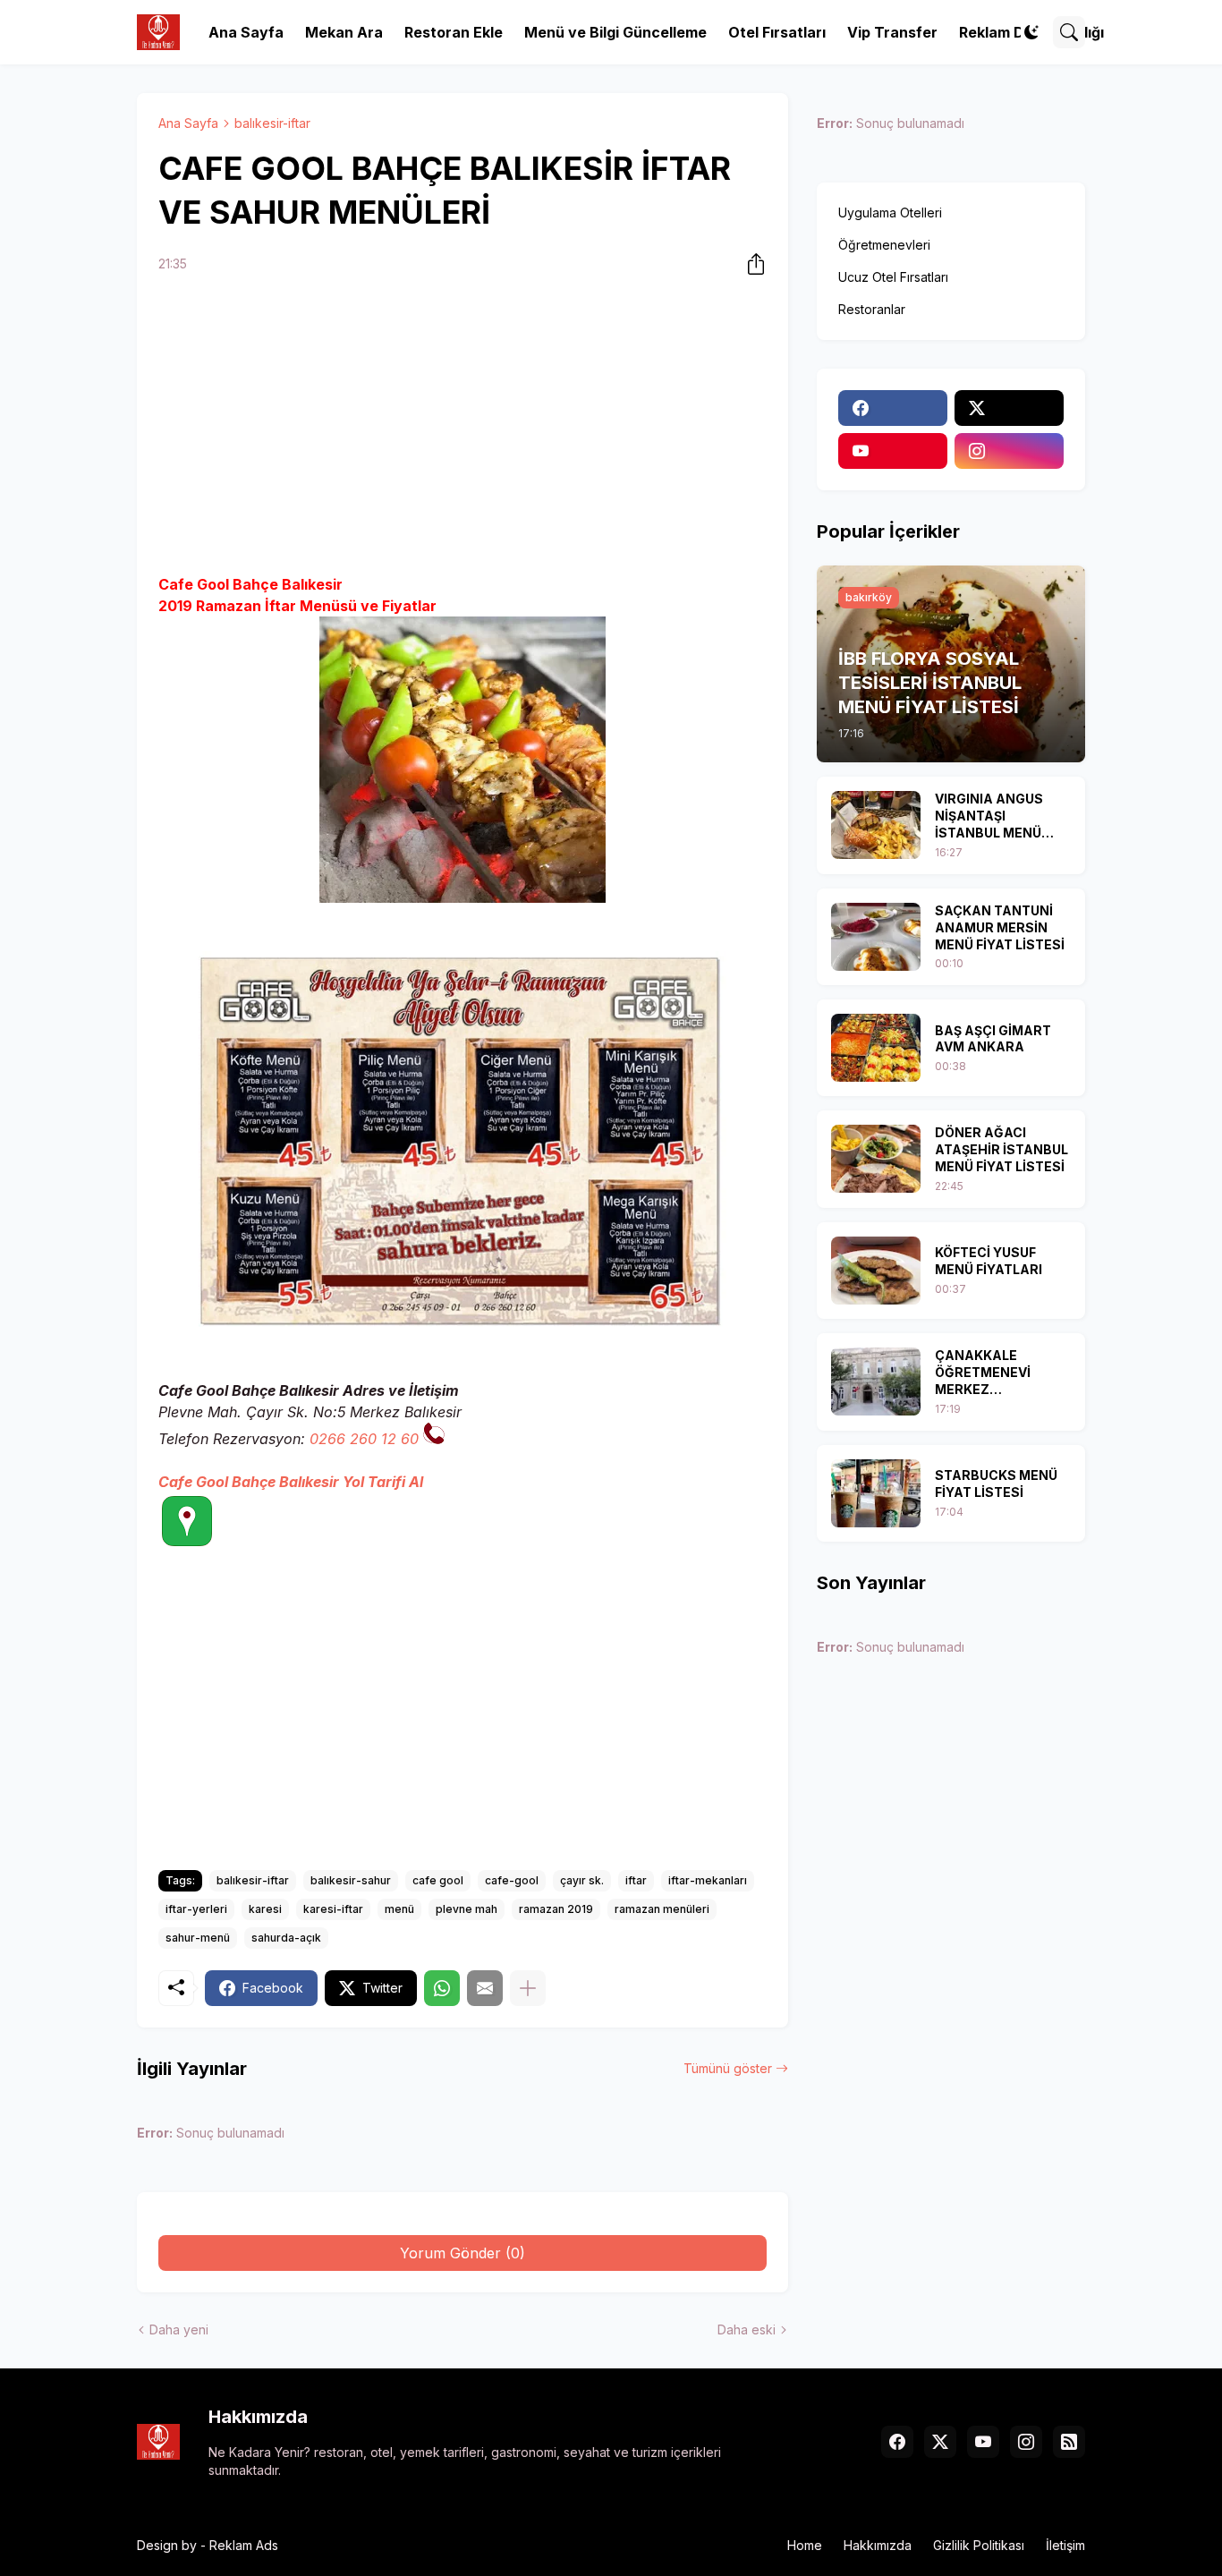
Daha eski (747, 2329)
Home (805, 2545)
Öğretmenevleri (884, 245)
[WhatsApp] (442, 1988)
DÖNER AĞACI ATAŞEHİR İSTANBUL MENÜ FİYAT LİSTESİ (1001, 1149)
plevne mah (467, 1909)
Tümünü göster (728, 2068)
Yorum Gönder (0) (462, 2253)
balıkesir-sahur (351, 1880)
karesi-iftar (333, 1909)
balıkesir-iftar (272, 123)
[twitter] (1009, 408)
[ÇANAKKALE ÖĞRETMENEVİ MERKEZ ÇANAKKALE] (876, 1382)
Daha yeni (179, 2329)
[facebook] (893, 408)
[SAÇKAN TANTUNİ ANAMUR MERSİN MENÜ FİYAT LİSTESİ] (876, 937)
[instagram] (1009, 451)
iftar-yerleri (196, 1909)
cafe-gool (512, 1880)
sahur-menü (198, 1938)
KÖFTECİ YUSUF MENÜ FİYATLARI (989, 1261)
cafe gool (438, 1880)
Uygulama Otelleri (890, 213)
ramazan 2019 (556, 1909)
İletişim (1065, 2545)
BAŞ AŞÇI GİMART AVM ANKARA (993, 1039)
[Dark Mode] (1031, 32)
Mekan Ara (344, 32)
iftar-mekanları (708, 1880)
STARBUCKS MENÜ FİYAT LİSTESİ (996, 1484)
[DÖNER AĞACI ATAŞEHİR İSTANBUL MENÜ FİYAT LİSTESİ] (876, 1159)
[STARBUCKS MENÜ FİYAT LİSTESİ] (876, 1493)
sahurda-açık (286, 1938)
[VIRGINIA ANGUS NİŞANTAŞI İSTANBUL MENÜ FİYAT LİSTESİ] (876, 825)
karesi (265, 1909)
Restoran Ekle (454, 32)
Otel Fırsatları (777, 32)
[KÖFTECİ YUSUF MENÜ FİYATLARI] (876, 1271)
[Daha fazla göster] (528, 1988)
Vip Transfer (892, 32)
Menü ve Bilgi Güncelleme (615, 32)
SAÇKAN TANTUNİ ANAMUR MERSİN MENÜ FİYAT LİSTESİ (1000, 927)
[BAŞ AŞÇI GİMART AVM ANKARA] (876, 1048)
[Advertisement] (462, 427)
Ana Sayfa (246, 32)
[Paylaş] (751, 264)
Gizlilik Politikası (979, 2545)
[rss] (1069, 2442)
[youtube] (893, 451)
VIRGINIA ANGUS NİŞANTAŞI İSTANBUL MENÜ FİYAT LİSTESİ (989, 816)
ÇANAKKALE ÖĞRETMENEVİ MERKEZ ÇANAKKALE (983, 1373)
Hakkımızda (878, 2545)
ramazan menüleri (662, 1909)
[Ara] (1069, 32)
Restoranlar (872, 309)
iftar (636, 1880)
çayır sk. (582, 1880)
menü (399, 1909)
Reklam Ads (244, 2545)
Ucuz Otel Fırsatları (893, 277)
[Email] (485, 1988)
